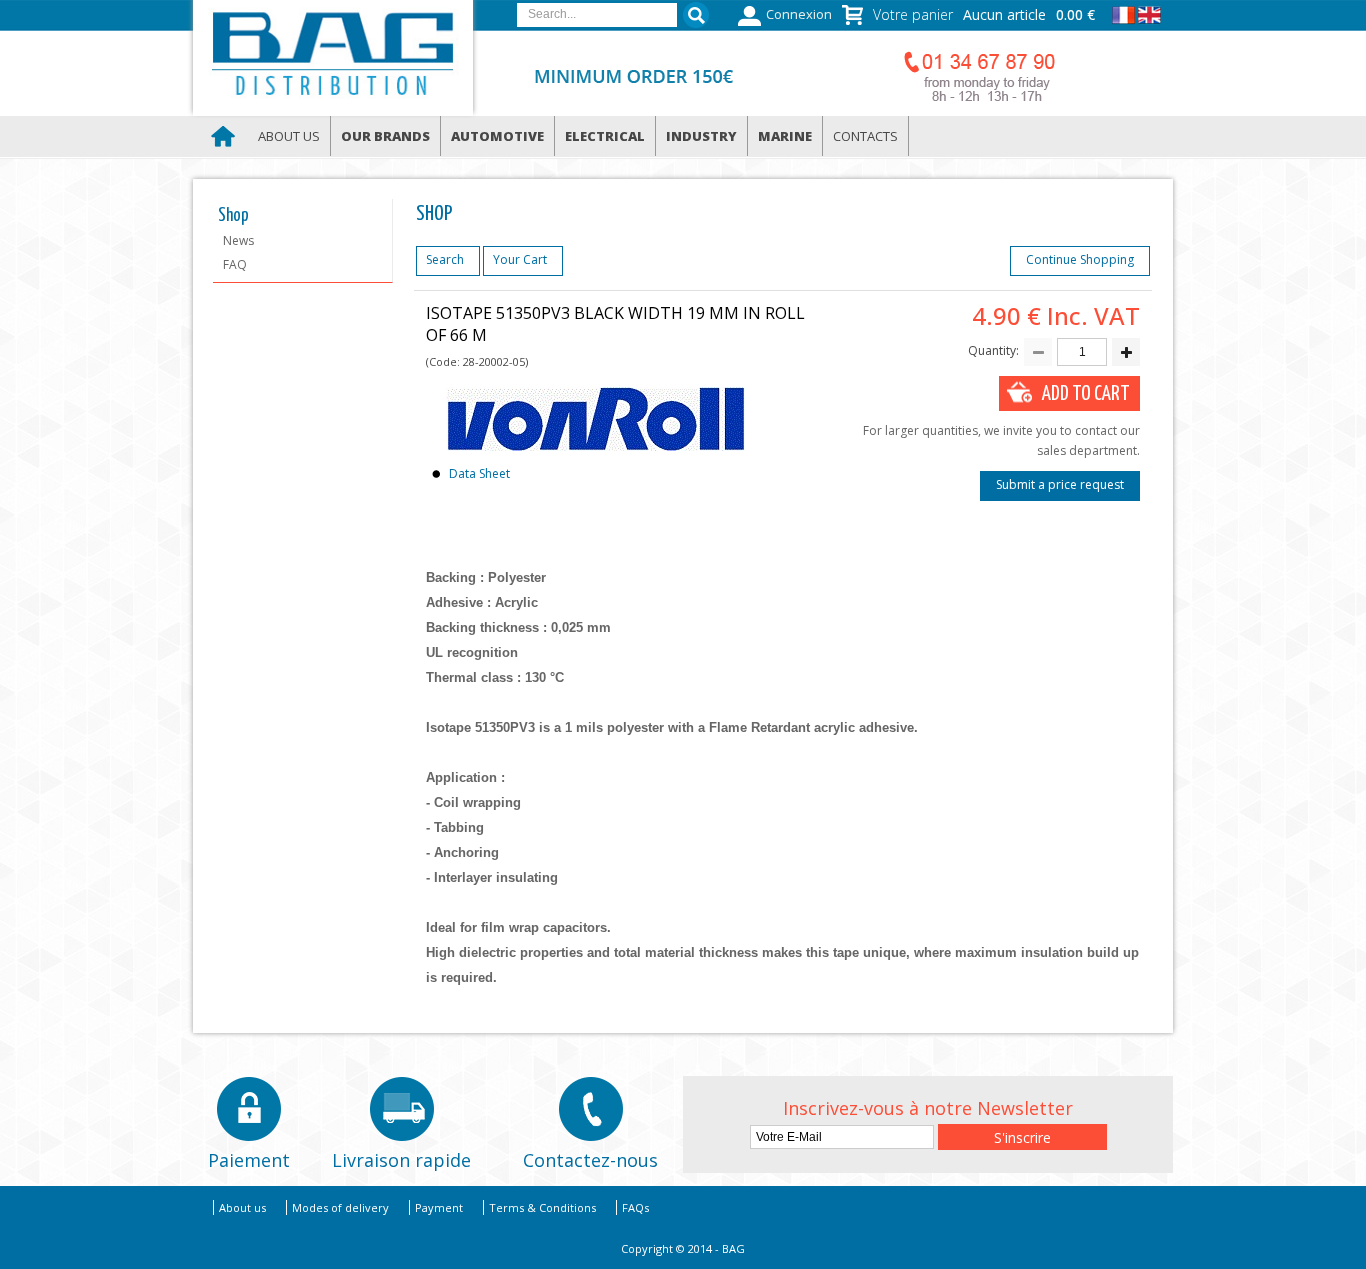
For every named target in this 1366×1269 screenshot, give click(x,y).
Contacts (865, 136)
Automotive (497, 136)
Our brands (385, 136)
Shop (233, 216)
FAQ (235, 264)
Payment (439, 1207)
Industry (701, 136)
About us (289, 136)
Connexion (799, 14)
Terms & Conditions (542, 1207)
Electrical (605, 136)
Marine (785, 136)
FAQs (635, 1207)
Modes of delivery (340, 1207)
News (238, 240)
